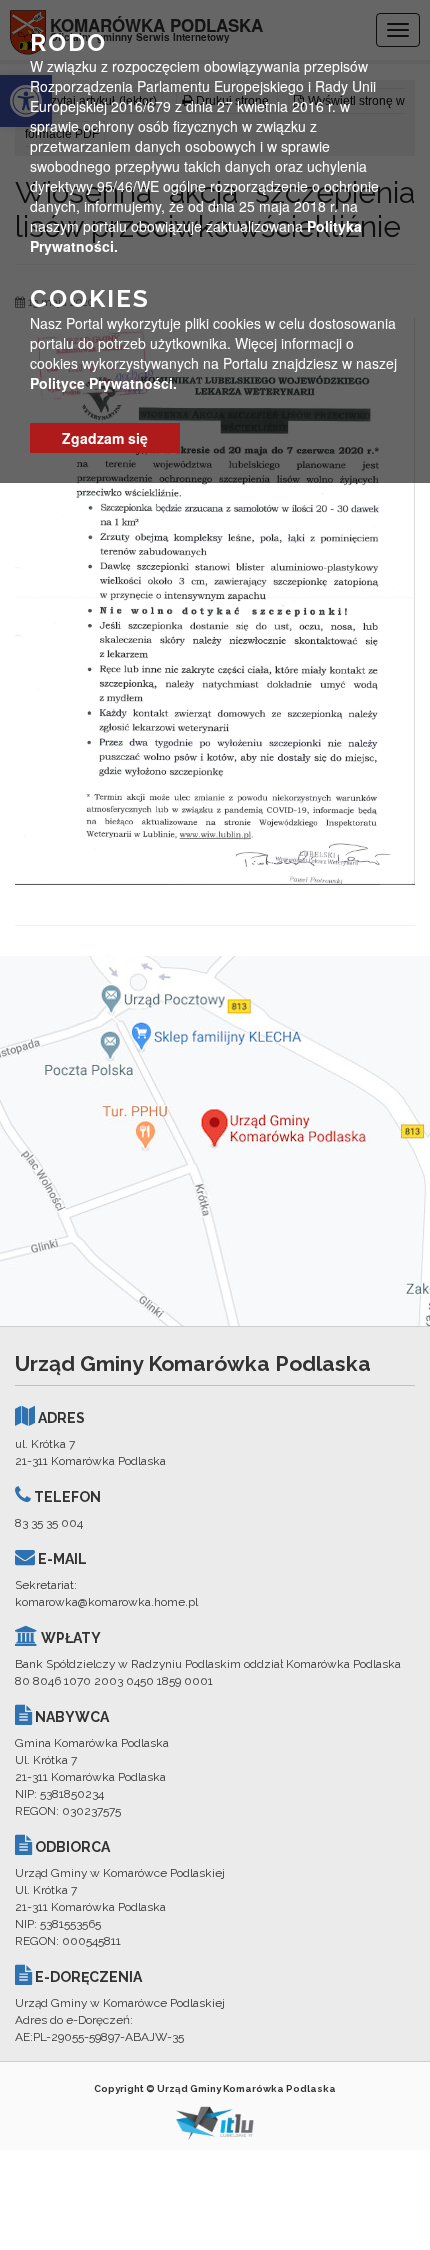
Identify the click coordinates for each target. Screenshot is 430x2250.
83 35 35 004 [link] (49, 1523)
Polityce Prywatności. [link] (103, 383)
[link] (215, 601)
